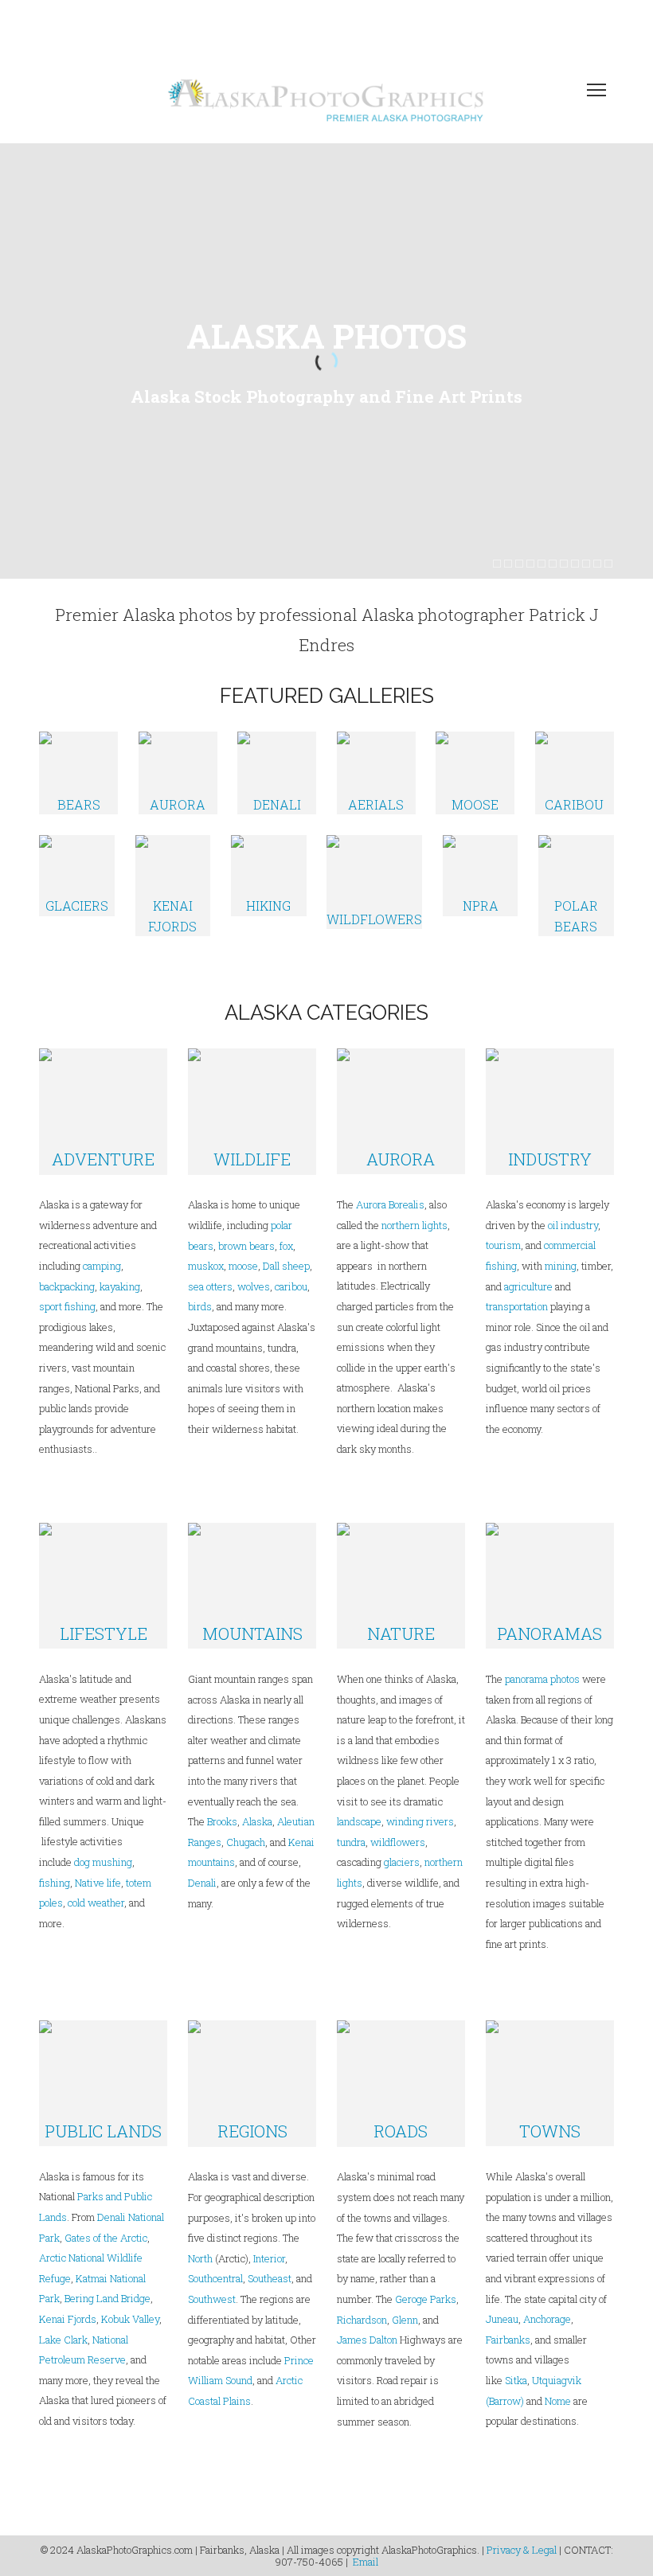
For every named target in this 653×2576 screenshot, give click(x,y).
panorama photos (542, 1679)
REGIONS (252, 2131)
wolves (254, 1286)
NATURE (401, 1633)
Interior (269, 2258)
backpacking (67, 1286)
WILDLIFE (252, 1159)
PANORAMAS (549, 1633)
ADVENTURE (103, 1159)
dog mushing (103, 1862)
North (200, 2258)
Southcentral (215, 2278)
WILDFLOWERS (374, 919)
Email (366, 2562)
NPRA (481, 906)
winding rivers (420, 1821)
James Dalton (367, 2340)
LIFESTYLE (104, 1633)
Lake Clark (63, 2340)
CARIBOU (574, 804)
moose (243, 1266)
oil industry (573, 1225)
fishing (55, 1883)
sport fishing (67, 1306)
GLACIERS (77, 906)
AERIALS (376, 804)
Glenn (405, 2320)
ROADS (401, 2131)
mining (561, 1266)
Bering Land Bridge (108, 2298)
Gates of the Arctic (106, 2238)
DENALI (277, 804)
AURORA (178, 804)
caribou (290, 1286)
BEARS (79, 804)
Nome (558, 2401)
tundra (351, 1842)
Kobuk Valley (130, 2319)
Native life (98, 1883)
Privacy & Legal (522, 2550)
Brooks (222, 1821)
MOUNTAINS (252, 1633)
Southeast (270, 2278)
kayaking (120, 1286)
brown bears (246, 1246)
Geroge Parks (426, 2299)
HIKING (268, 906)
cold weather (96, 1903)
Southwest (212, 2299)
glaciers (402, 1862)
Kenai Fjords (68, 2319)
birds (200, 1306)
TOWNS (550, 2131)
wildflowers (398, 1842)
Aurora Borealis (390, 1204)
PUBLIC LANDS (103, 2131)
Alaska (257, 1821)
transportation (517, 1306)
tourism (503, 1245)
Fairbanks (508, 2340)
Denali (202, 1883)
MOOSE (475, 804)
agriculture (528, 1286)
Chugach (246, 1842)
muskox (206, 1266)
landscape (359, 1821)
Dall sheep (286, 1266)
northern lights (414, 1225)
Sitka (516, 2380)
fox (286, 1246)
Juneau (502, 2319)
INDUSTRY (550, 1159)
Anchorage (547, 2319)
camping (102, 1266)
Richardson (362, 2320)
